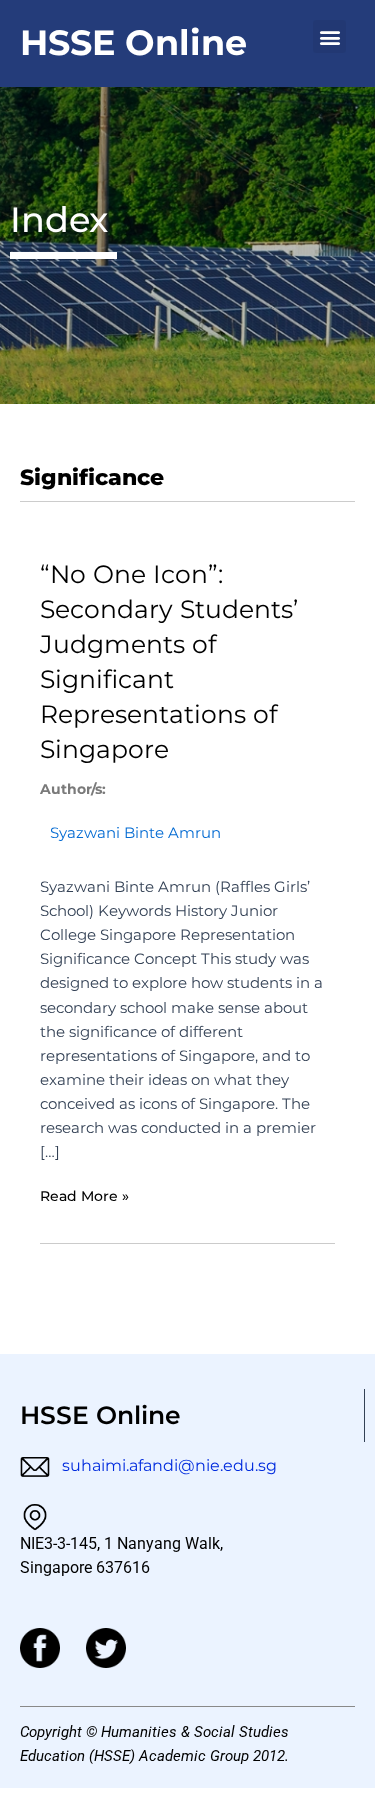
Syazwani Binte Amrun (135, 833)
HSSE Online (133, 42)
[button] (329, 36)
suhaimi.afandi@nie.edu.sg (167, 1465)
